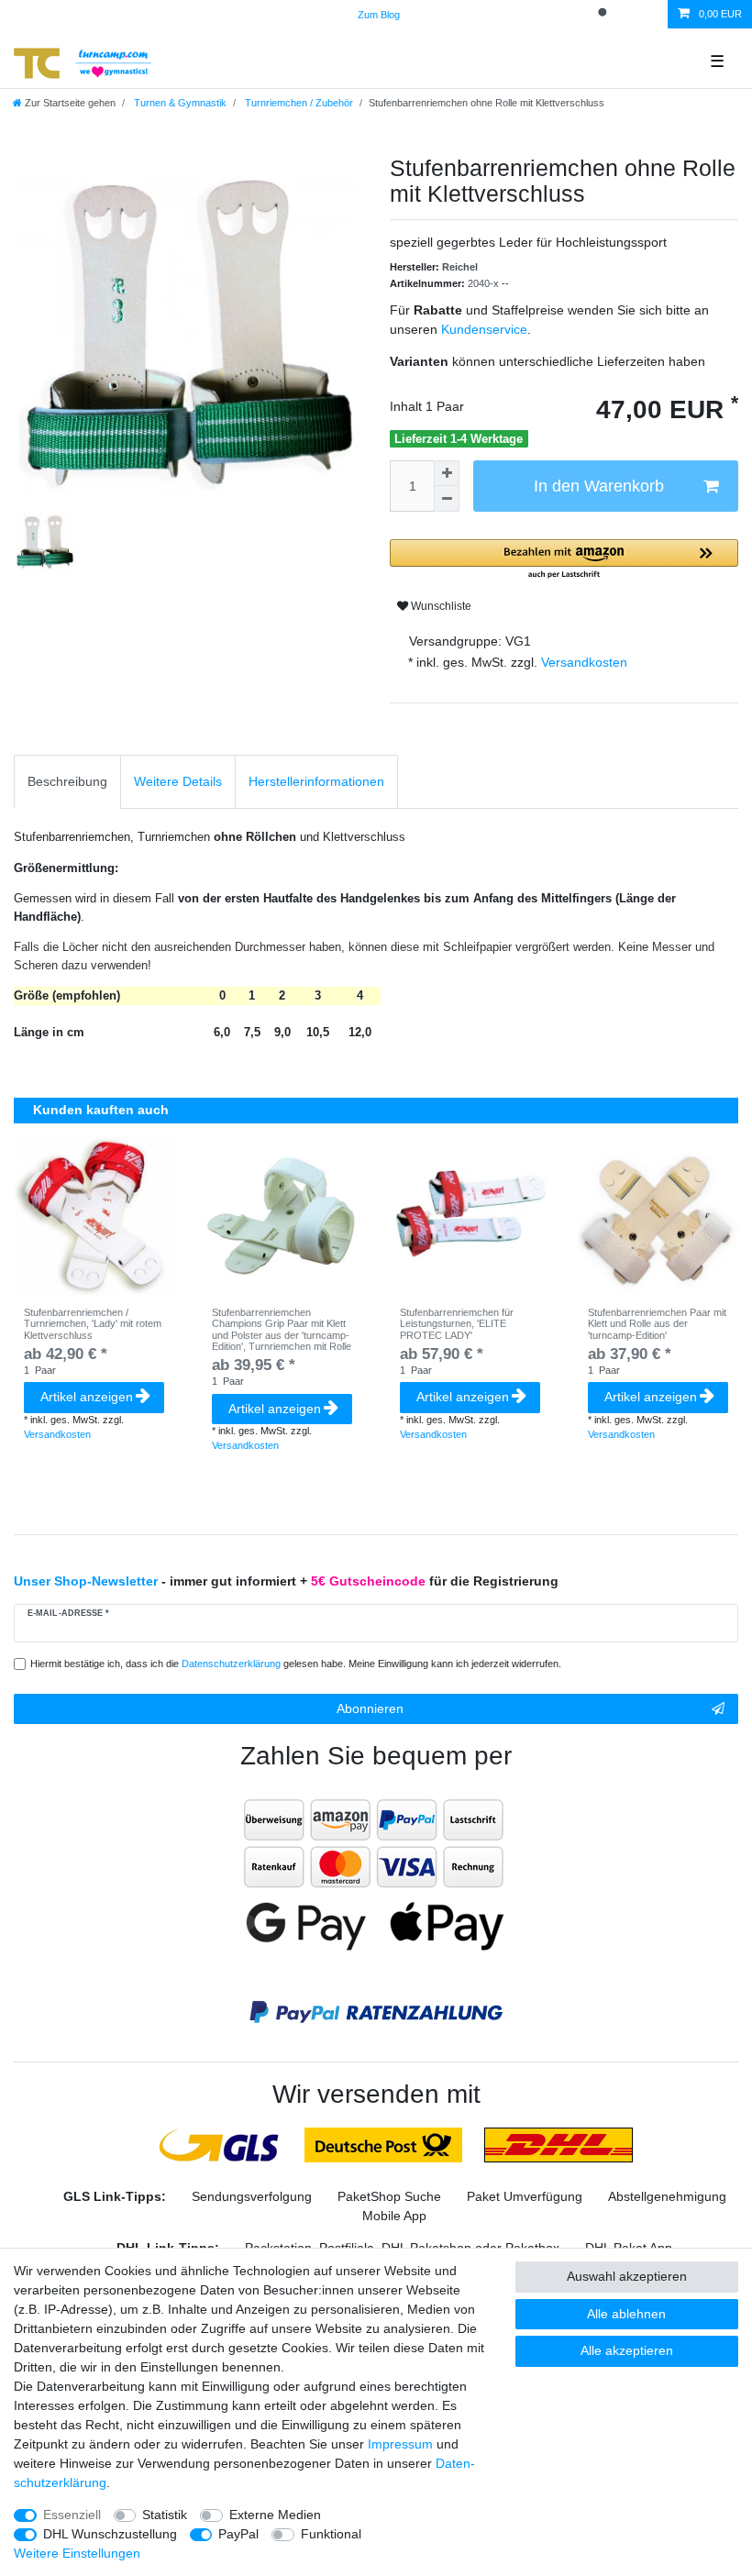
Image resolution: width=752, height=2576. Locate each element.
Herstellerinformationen (316, 781)
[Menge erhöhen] (447, 473)
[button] (564, 560)
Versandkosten (582, 662)
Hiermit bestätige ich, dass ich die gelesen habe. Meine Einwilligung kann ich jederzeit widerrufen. (296, 1664)
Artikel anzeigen (87, 1397)
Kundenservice (484, 329)
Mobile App (394, 2216)
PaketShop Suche (389, 2196)
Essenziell (72, 2515)
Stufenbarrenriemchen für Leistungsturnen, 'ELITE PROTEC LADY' (457, 1324)
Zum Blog (379, 15)
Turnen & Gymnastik (179, 103)
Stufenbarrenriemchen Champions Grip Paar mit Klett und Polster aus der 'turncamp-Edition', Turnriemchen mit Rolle (282, 1329)
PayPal (238, 2534)
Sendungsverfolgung (252, 2196)
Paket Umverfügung (525, 2196)
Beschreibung (67, 781)
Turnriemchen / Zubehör (298, 103)
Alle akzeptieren (627, 2350)
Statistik (165, 2515)
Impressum (400, 2444)
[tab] (67, 782)
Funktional (331, 2534)
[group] (94, 1216)
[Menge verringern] (447, 499)
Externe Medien (275, 2515)
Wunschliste (440, 606)
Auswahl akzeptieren (627, 2276)
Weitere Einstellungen (77, 2553)
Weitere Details (178, 781)
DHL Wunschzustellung (110, 2534)
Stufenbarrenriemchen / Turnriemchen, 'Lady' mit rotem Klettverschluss (93, 1324)
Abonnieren (370, 1708)
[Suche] (604, 14)
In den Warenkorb (599, 486)
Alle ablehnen (626, 2314)
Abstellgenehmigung (667, 2196)
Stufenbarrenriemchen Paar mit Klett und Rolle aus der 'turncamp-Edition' (657, 1324)
